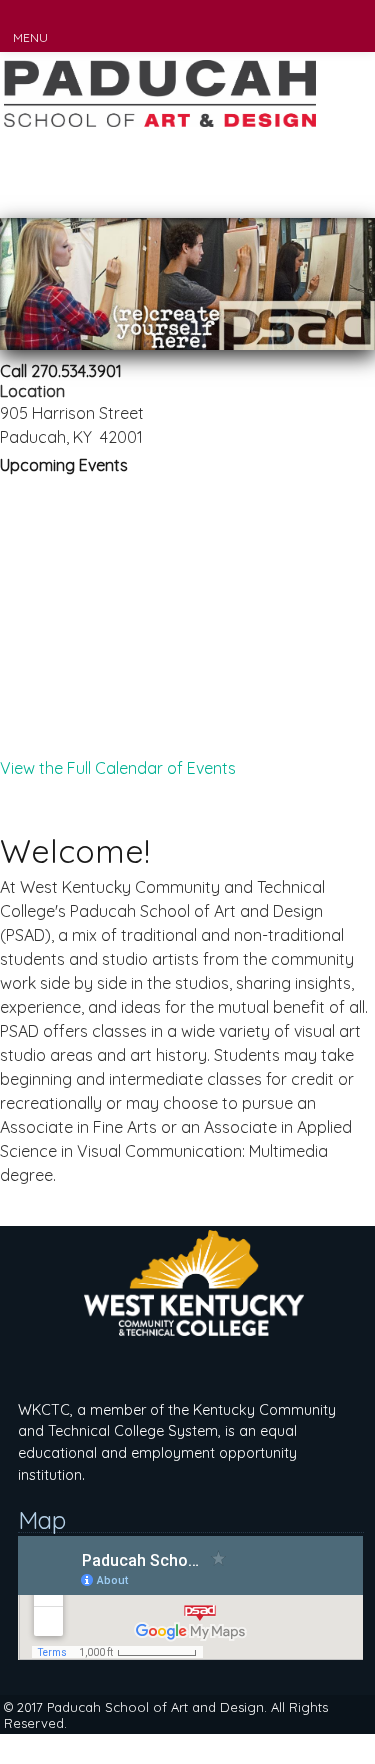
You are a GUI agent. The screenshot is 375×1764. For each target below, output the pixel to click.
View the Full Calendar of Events (118, 768)
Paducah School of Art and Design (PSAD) (160, 135)
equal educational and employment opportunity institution (157, 1452)
